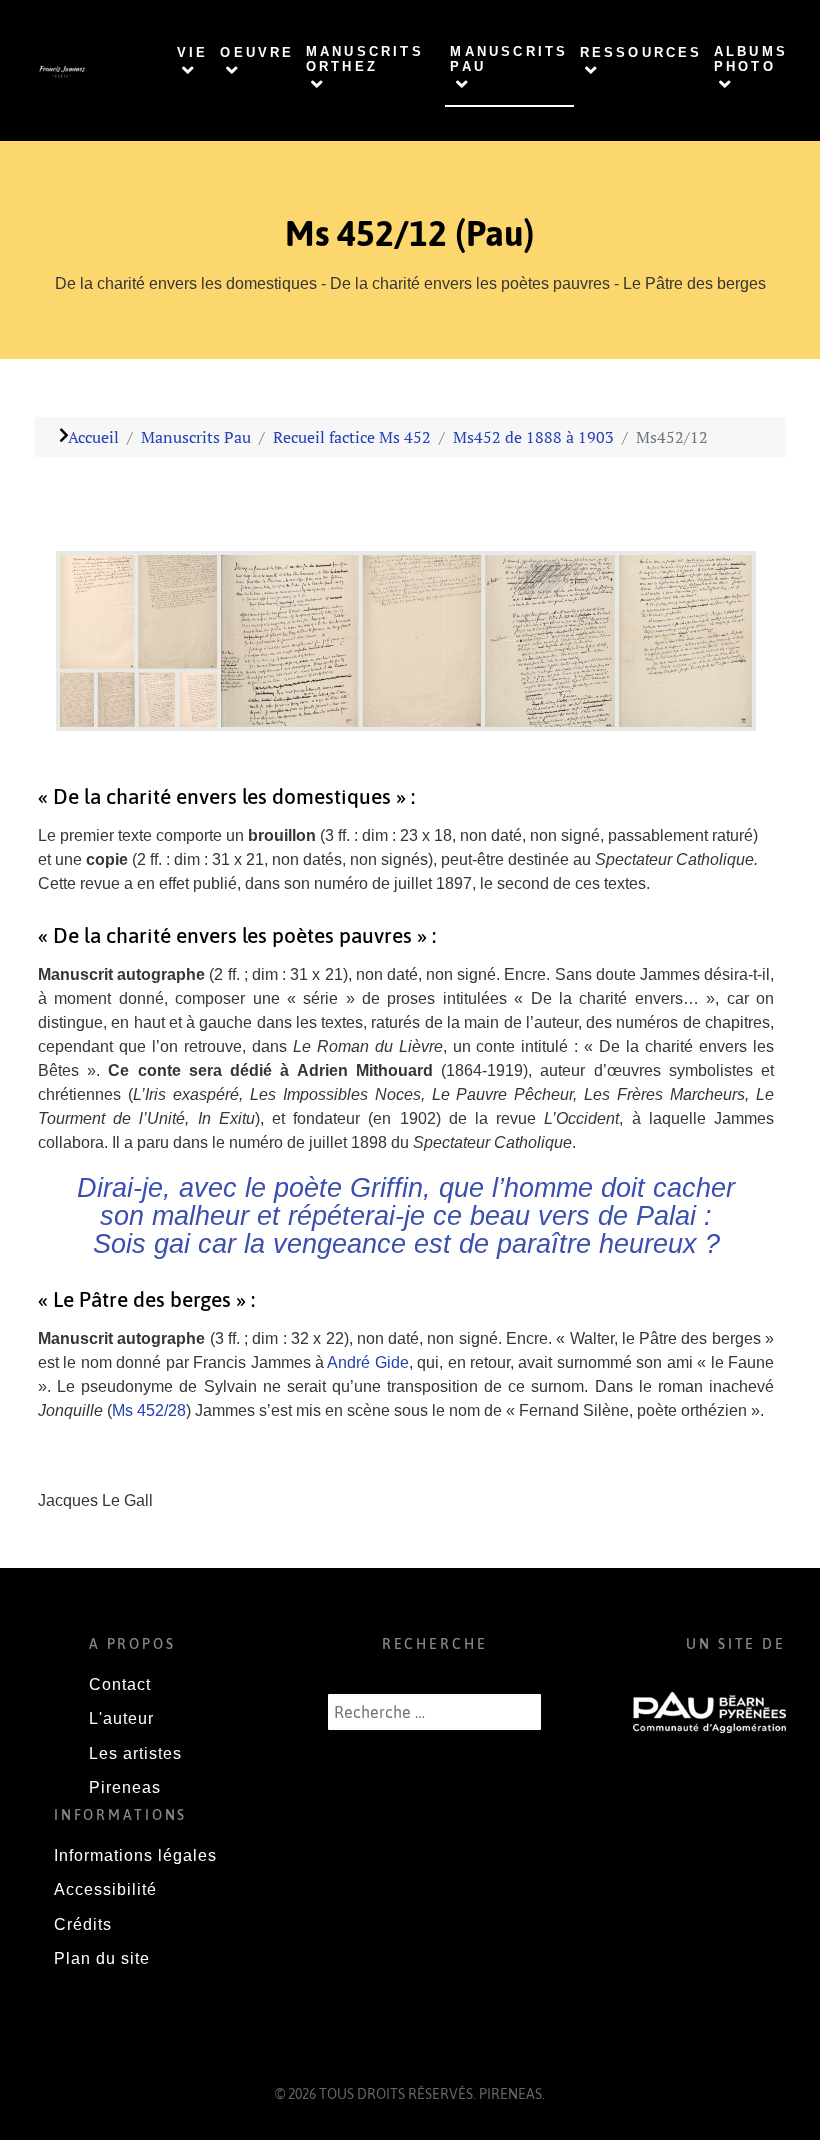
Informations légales (135, 1855)
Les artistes (135, 1753)
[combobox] (434, 1712)
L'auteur (121, 1718)
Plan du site (102, 1958)
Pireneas (125, 1787)
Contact (120, 1684)
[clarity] (61, 71)
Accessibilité (105, 1889)
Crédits (83, 1924)
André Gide (367, 1362)
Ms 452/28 (149, 1410)
